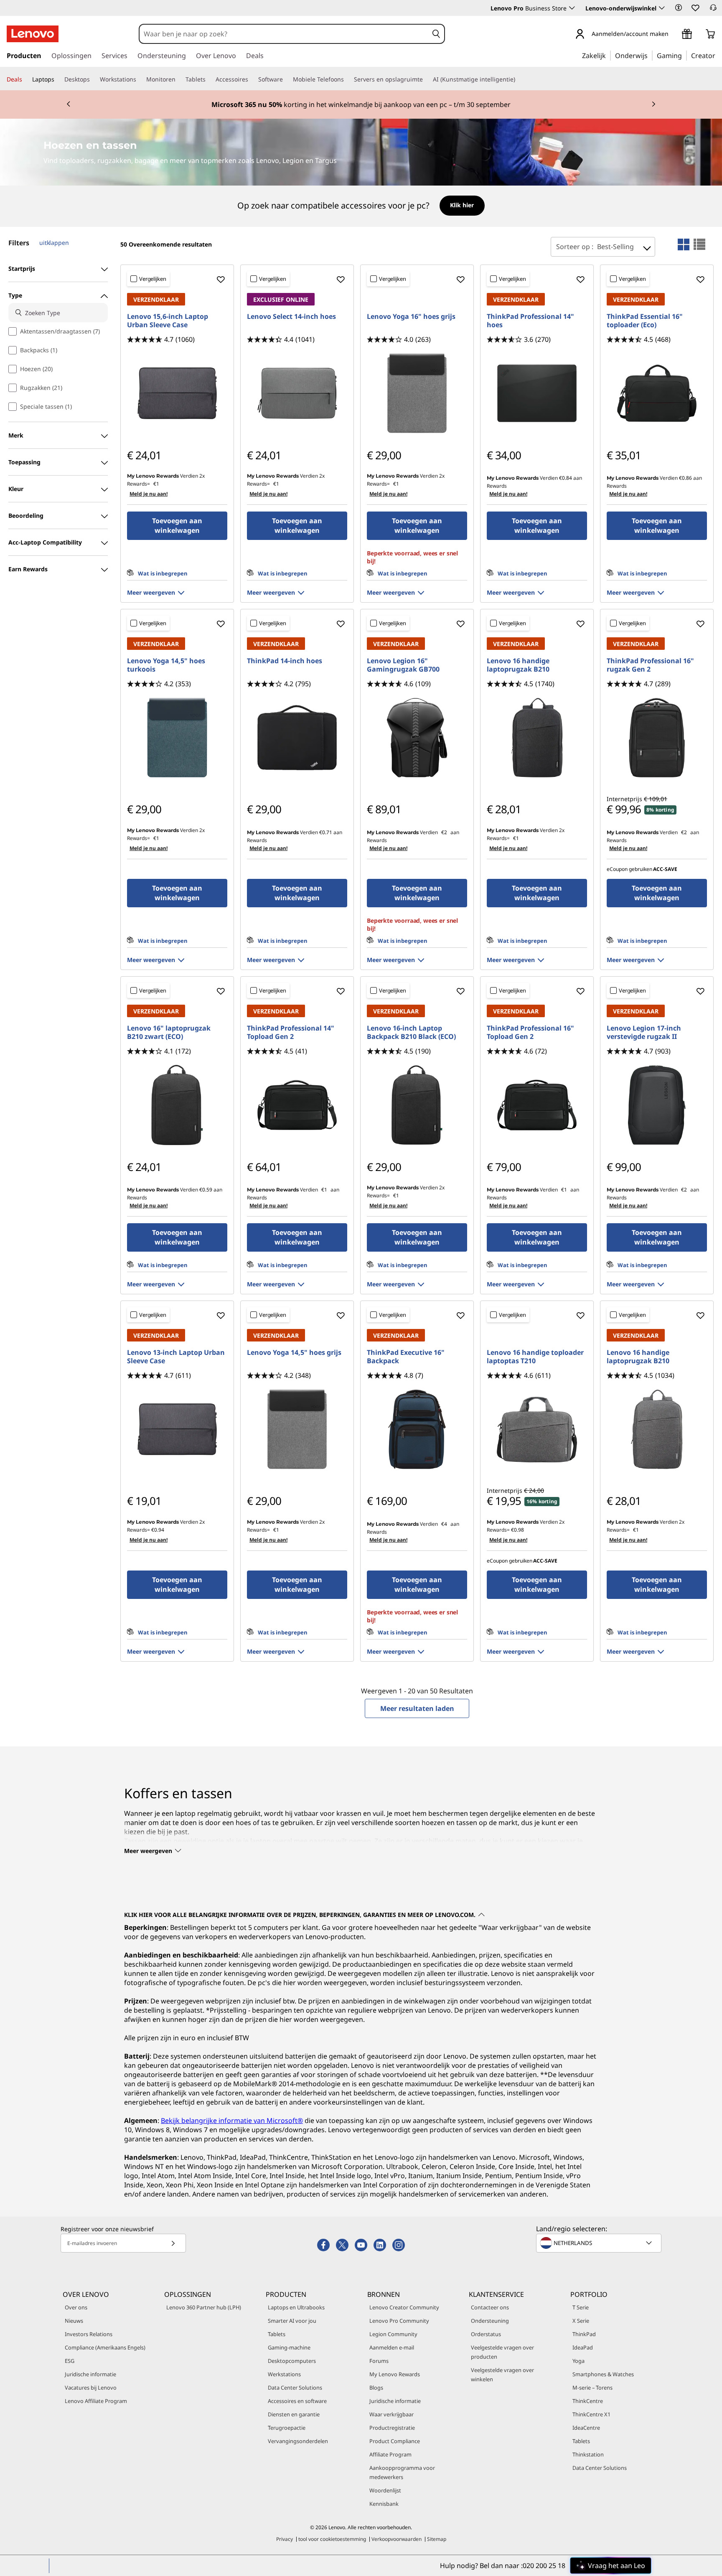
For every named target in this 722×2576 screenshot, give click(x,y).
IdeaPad (583, 2347)
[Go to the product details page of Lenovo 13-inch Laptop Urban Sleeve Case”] (177, 1429)
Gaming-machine (289, 2347)
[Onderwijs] (650, 55)
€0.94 (158, 1530)
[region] (361, 206)
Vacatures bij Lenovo (91, 2388)
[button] (679, 8)
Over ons (76, 2307)
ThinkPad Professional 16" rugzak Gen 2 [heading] (650, 665)
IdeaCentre (586, 2428)
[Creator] (718, 55)
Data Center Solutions (295, 2388)
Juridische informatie (90, 2374)
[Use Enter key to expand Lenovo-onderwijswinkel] (662, 8)
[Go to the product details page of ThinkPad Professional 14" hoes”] (537, 393)
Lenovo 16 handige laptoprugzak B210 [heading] (518, 665)
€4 (444, 1524)
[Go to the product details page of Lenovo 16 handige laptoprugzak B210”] (537, 738)
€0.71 (326, 832)
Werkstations (284, 2374)
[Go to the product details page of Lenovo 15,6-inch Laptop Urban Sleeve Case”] (177, 393)
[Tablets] (209, 79)
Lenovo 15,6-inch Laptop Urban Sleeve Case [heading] (168, 321)
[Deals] (25, 79)
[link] (713, 10)
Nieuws (74, 2321)
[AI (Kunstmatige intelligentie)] (519, 79)
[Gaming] (684, 55)
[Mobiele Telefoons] (347, 79)
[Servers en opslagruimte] (426, 79)
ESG (70, 2361)
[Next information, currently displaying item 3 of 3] (653, 104)
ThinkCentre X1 (591, 2414)
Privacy (285, 2539)
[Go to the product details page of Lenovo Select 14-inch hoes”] (297, 393)
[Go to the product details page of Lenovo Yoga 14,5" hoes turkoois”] (177, 738)
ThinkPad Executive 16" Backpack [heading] (406, 1357)
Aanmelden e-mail (392, 2347)
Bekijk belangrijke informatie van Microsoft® (232, 2120)
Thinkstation (588, 2454)
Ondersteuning (490, 2321)
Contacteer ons (490, 2307)
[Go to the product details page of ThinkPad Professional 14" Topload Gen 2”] (297, 1105)
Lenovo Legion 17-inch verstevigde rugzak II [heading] (644, 1032)
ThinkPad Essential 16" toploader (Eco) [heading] (645, 321)
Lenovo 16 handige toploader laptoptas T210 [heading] (535, 1357)
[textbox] (600, 2243)
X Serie (581, 2321)
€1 (156, 484)
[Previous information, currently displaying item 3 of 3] (69, 104)
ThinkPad (584, 2334)
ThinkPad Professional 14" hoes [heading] (530, 321)
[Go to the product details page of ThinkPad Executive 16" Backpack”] (417, 1429)
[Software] (286, 79)
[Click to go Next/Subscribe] (173, 2243)
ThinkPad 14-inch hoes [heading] (285, 661)
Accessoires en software (297, 2401)
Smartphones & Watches (603, 2374)
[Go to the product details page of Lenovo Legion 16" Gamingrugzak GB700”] (417, 738)
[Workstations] (140, 79)
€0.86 (685, 478)
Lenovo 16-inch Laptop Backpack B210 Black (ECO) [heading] (411, 1032)
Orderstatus (486, 2334)
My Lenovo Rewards (395, 2374)
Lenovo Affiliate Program (96, 2401)
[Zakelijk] (608, 55)
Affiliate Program (390, 2454)
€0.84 (566, 478)
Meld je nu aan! (149, 494)
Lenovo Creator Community (404, 2307)
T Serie (581, 2307)
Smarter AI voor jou (292, 2321)
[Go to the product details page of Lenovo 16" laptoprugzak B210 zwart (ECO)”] (177, 1105)
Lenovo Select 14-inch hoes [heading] (291, 316)
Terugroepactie (287, 2428)
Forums (379, 2361)
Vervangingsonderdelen (298, 2441)
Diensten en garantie (294, 2414)
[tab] (684, 244)
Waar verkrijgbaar (392, 2414)
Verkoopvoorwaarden (397, 2539)
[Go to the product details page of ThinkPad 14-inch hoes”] (297, 738)
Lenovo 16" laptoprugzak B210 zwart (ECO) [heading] (169, 1032)
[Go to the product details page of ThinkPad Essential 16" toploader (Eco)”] (657, 393)
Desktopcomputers (292, 2361)
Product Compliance (395, 2441)
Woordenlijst (385, 2490)
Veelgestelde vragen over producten (502, 2352)
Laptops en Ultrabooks (296, 2307)
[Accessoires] (252, 79)
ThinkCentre (588, 2401)
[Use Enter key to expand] (674, 34)
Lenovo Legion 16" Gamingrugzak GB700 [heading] (403, 665)
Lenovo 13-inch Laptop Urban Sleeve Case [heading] (176, 1357)
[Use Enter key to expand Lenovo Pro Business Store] (572, 8)
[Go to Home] (33, 34)
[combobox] (284, 34)
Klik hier (462, 205)
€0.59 (206, 1190)
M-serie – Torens (592, 2388)
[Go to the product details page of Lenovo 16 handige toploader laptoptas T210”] (537, 1429)
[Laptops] (58, 79)
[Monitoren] (179, 79)
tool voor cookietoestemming (332, 2539)
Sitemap (437, 2539)
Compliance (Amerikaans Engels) (105, 2347)
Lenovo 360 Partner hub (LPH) (204, 2307)
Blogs (376, 2388)
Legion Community (393, 2334)
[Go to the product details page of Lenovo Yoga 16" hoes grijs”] (417, 393)
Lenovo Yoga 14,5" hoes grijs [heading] (294, 1352)
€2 (444, 832)
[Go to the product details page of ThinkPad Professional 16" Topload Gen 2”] (537, 1105)
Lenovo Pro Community (399, 2321)
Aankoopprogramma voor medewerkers (402, 2472)
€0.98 (517, 1530)
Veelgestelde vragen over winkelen (502, 2375)
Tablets (277, 2334)
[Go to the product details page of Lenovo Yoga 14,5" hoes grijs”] (297, 1429)
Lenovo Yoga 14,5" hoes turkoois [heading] (166, 665)
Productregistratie (392, 2428)
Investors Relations (89, 2334)
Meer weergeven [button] (151, 592)
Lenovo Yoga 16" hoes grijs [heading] (411, 316)
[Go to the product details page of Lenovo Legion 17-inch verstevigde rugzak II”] (657, 1105)
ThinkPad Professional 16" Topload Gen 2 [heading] (530, 1032)
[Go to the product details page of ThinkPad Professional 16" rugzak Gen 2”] (657, 738)
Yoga (578, 2361)
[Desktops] (93, 79)
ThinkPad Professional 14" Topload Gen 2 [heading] (291, 1032)
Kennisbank (384, 2504)
